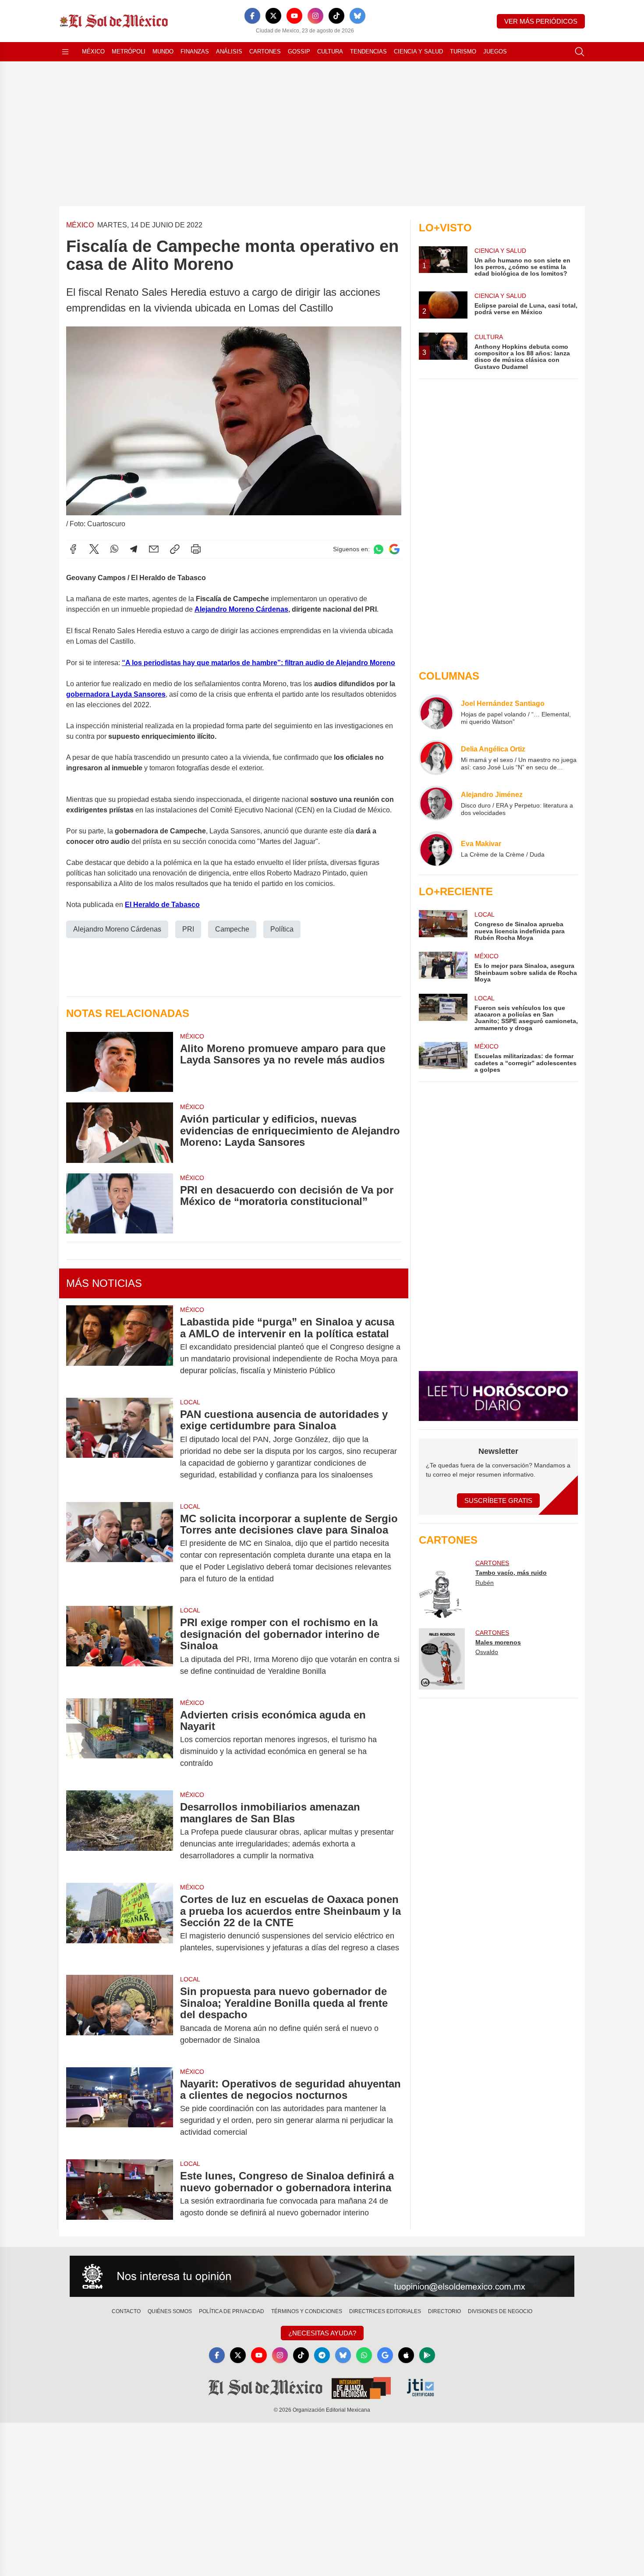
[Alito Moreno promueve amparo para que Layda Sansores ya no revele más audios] (120, 1062)
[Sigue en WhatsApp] (379, 549)
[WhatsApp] (114, 549)
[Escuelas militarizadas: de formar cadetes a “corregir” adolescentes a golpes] (443, 1058)
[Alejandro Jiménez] (436, 803)
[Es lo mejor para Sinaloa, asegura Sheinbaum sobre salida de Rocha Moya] (443, 967)
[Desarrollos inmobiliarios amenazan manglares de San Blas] (120, 1831)
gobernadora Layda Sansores (116, 694)
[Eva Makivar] (436, 849)
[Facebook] (252, 16)
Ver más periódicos (541, 21)
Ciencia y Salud (418, 51)
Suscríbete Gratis (498, 1501)
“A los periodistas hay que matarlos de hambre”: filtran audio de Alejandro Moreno (258, 663)
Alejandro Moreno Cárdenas (241, 609)
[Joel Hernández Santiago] (436, 712)
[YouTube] (294, 16)
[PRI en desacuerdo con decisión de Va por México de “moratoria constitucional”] (120, 1203)
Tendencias (368, 51)
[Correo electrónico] (154, 549)
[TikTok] (336, 16)
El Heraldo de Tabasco (162, 905)
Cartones (265, 51)
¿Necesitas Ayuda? (322, 2333)
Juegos (495, 51)
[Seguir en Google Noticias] (394, 549)
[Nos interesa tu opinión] (322, 2276)
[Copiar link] (175, 549)
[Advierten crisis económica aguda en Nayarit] (120, 1739)
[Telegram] (134, 549)
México (93, 51)
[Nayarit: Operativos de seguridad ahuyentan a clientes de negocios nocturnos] (120, 2108)
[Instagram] (315, 16)
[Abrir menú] (65, 52)
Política (282, 929)
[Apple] (406, 2355)
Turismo (463, 51)
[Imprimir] (196, 549)
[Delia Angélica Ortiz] (436, 758)
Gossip (299, 51)
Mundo (163, 51)
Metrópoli (129, 51)
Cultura (330, 51)
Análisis (229, 51)
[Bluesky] (357, 16)
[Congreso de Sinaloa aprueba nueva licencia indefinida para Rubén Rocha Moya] (443, 926)
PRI (188, 929)
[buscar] (580, 52)
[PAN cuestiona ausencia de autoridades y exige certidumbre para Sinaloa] (120, 1445)
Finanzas (195, 51)
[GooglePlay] (427, 2355)
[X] (273, 16)
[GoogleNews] (385, 2355)
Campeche (232, 929)
